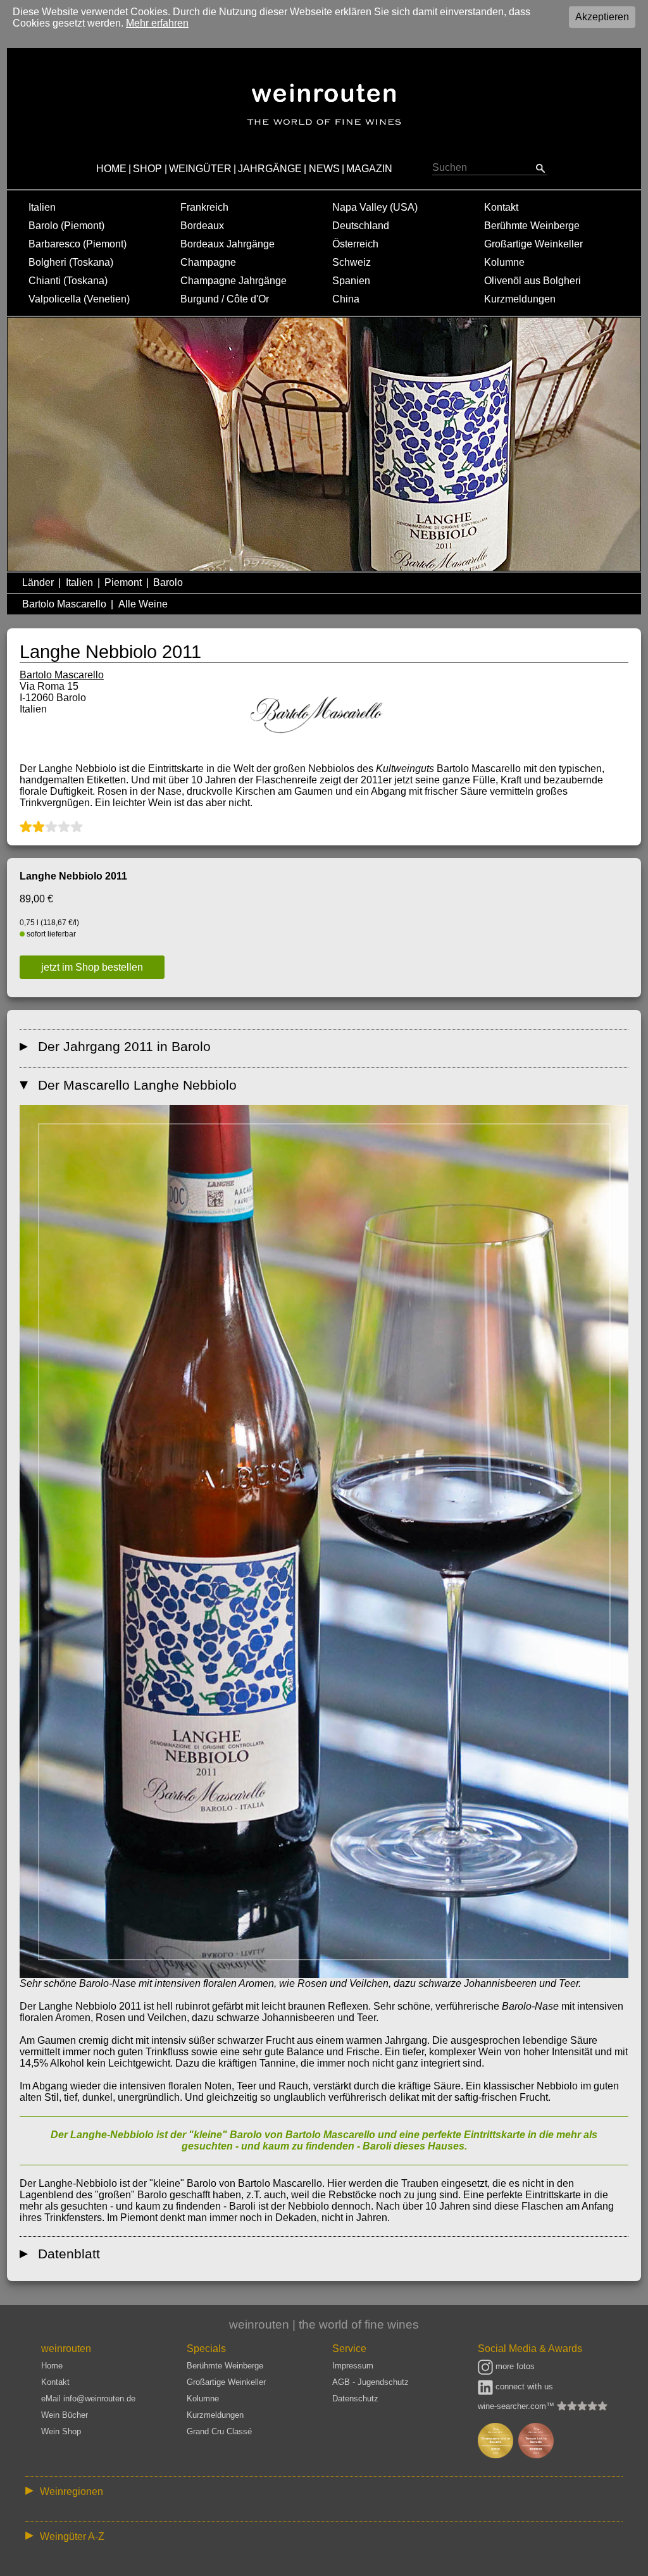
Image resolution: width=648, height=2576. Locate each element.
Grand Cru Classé (219, 2431)
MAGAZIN (369, 169)
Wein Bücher (65, 2415)
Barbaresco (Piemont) (78, 244)
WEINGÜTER (200, 169)
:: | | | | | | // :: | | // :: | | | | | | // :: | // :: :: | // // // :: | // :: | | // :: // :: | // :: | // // (315, 2494)
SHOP (147, 169)
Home (52, 2366)
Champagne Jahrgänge (234, 281)
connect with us (523, 2386)
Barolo (168, 582)
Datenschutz (355, 2399)
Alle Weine (143, 604)
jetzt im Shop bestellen (92, 967)
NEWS (324, 169)
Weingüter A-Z (72, 2536)
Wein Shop (61, 2431)
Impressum (353, 2366)
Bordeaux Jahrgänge (227, 244)
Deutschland (361, 226)
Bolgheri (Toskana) (71, 262)
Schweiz (352, 262)
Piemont (123, 582)
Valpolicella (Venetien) (79, 299)
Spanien (351, 281)
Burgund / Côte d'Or (225, 299)
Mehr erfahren (157, 23)
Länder (38, 582)
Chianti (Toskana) (68, 281)
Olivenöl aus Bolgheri (533, 281)
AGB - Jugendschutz (371, 2382)
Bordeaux (202, 226)
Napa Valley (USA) (375, 207)
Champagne (208, 262)
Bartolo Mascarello (64, 604)
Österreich (355, 244)
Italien (42, 207)
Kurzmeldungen (520, 299)
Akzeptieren (602, 17)
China (346, 299)
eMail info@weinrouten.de (88, 2399)
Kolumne (504, 262)
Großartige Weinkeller (533, 244)
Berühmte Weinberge (532, 226)
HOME (111, 169)
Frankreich (204, 207)
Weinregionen (72, 2492)
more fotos (514, 2366)
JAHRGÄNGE (270, 169)
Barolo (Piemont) (66, 226)
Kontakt (501, 207)
